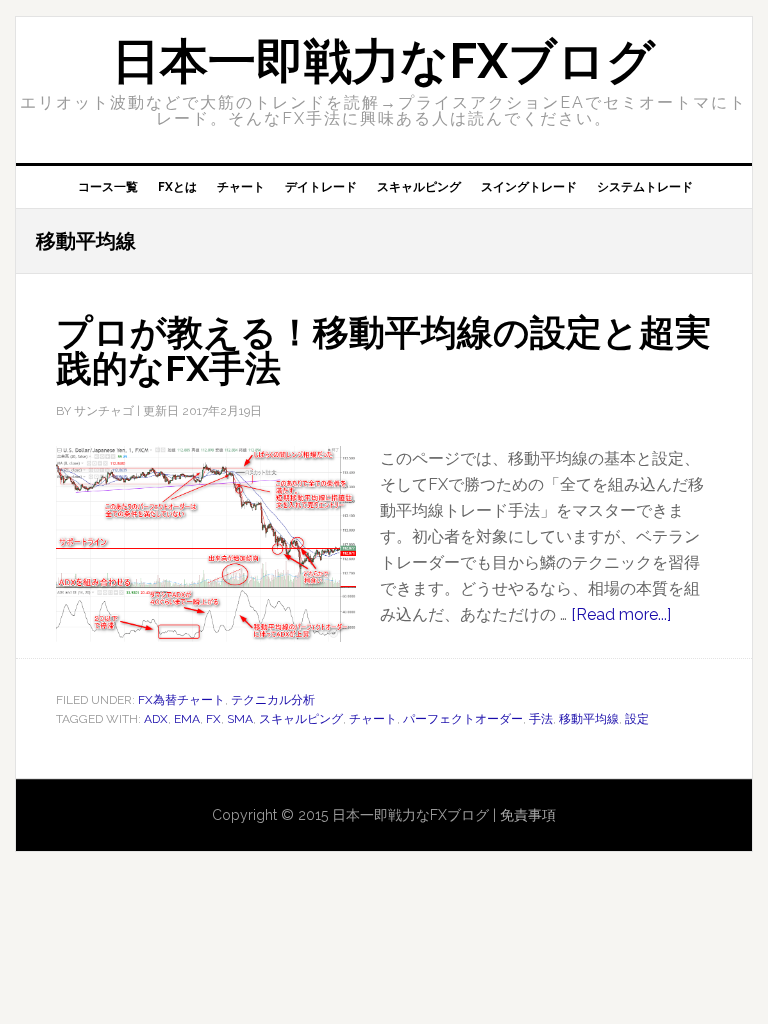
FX (213, 719)
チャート (373, 719)
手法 (541, 719)
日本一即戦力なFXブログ (383, 61)
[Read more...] (621, 614)
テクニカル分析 (273, 700)
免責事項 (528, 815)
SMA (240, 719)
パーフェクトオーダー (463, 719)
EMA (187, 719)
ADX (156, 719)
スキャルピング (301, 719)
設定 (637, 719)
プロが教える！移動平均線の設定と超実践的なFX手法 (383, 350)
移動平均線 (589, 719)
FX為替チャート (181, 700)
